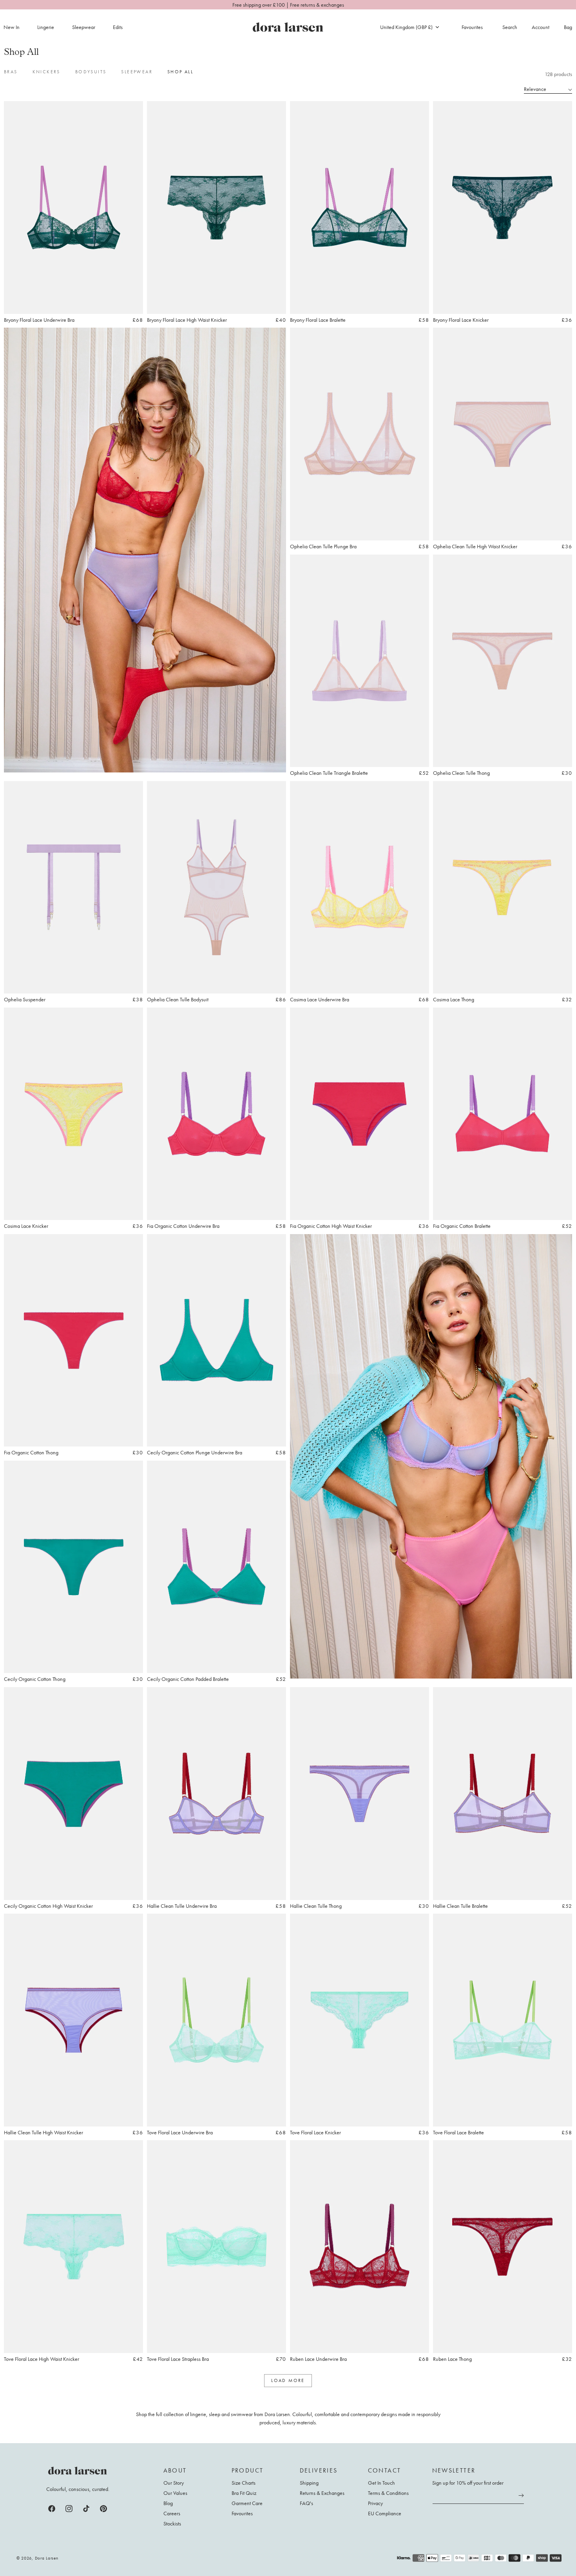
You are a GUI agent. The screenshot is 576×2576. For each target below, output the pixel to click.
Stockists (172, 2523)
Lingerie (46, 27)
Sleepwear (84, 27)
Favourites (242, 2513)
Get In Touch (381, 2483)
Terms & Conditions (388, 2493)
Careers (172, 2513)
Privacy (375, 2503)
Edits (118, 27)
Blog (168, 2503)
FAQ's (306, 2503)
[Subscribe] (521, 2496)
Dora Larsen (47, 2558)
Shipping (309, 2483)
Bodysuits (91, 72)
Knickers (46, 72)
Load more (288, 2380)
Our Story (174, 2483)
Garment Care (247, 2503)
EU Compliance (385, 2513)
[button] (50, 27)
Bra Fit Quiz (244, 2493)
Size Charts (244, 2483)
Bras (11, 72)
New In (12, 27)
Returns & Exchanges (322, 2493)
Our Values (175, 2493)
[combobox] (409, 27)
